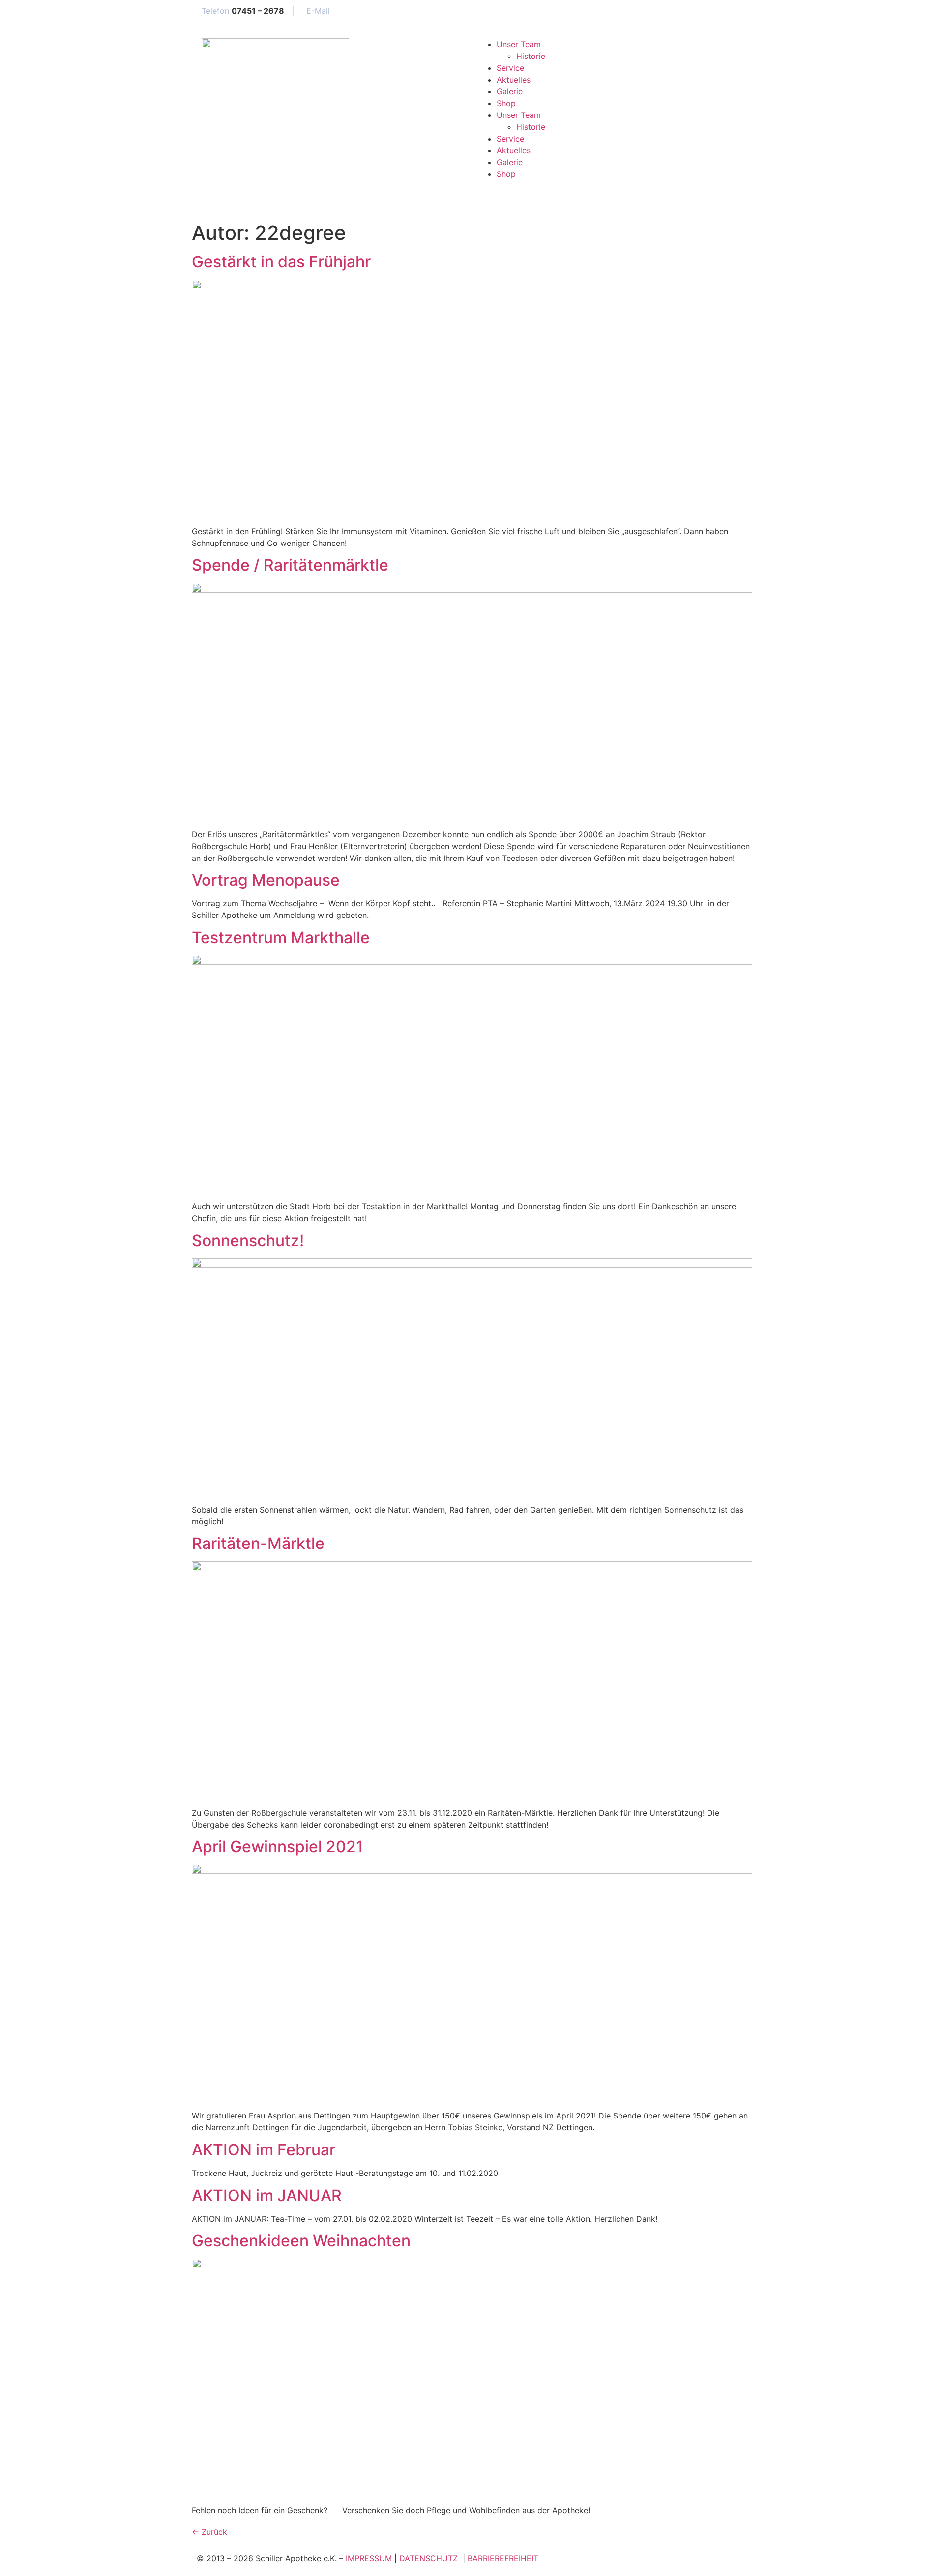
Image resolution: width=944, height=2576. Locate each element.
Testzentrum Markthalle (281, 937)
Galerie (510, 91)
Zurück (209, 2532)
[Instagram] (489, 192)
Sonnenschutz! (248, 1241)
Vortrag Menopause (266, 880)
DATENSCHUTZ (430, 2558)
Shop (506, 103)
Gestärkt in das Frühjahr (281, 262)
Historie (531, 56)
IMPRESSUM (369, 2558)
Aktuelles (514, 80)
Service (510, 68)
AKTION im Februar (264, 2150)
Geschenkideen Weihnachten (301, 2241)
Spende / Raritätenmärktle (290, 565)
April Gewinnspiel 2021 (278, 1846)
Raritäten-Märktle (258, 1543)
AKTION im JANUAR (267, 2195)
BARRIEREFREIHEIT (503, 2558)
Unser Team (519, 44)
